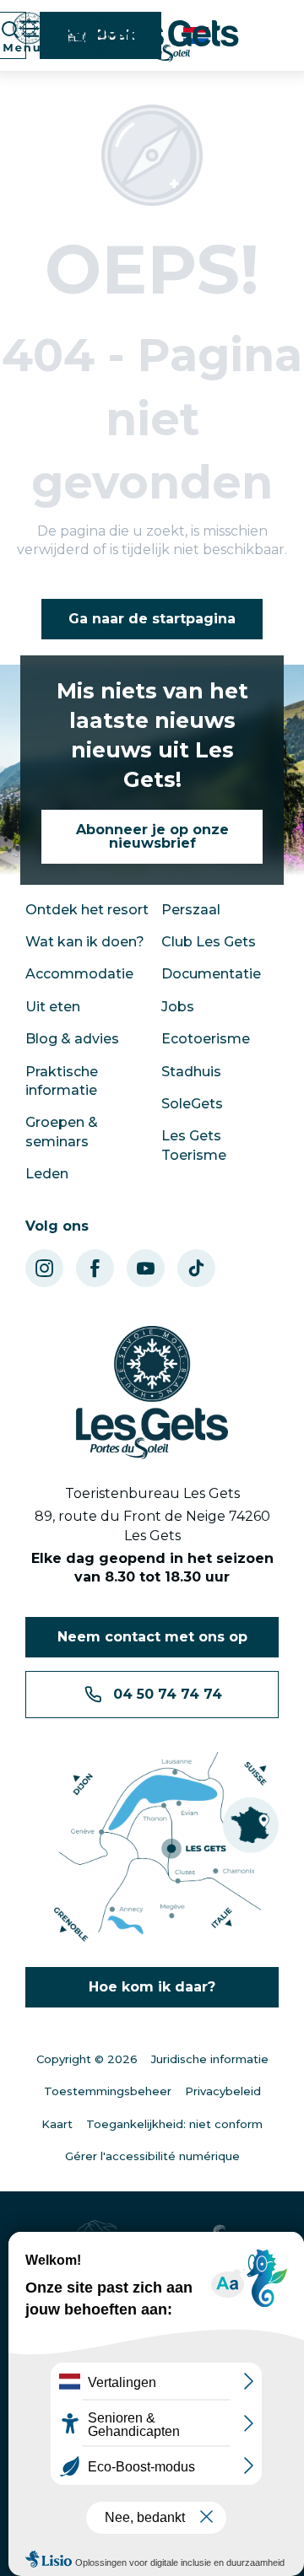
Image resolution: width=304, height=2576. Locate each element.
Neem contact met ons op (152, 1637)
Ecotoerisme (206, 1039)
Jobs (178, 1007)
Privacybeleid (223, 2091)
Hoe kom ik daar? (152, 1987)
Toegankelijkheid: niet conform (174, 2124)
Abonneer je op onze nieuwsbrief (152, 836)
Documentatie (211, 974)
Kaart (57, 2124)
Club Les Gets (209, 942)
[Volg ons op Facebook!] (95, 1268)
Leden (47, 1174)
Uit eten (53, 1007)
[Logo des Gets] (152, 1393)
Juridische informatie (210, 2059)
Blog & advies (72, 1039)
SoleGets (192, 1104)
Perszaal (191, 910)
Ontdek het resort (87, 910)
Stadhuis (191, 1072)
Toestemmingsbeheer (108, 2091)
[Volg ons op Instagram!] (44, 1268)
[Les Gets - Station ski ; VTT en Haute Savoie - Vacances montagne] (152, 38)
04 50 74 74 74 (168, 1694)
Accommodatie (79, 974)
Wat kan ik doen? (85, 942)
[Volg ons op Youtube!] (146, 1268)
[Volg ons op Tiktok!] (196, 1268)
